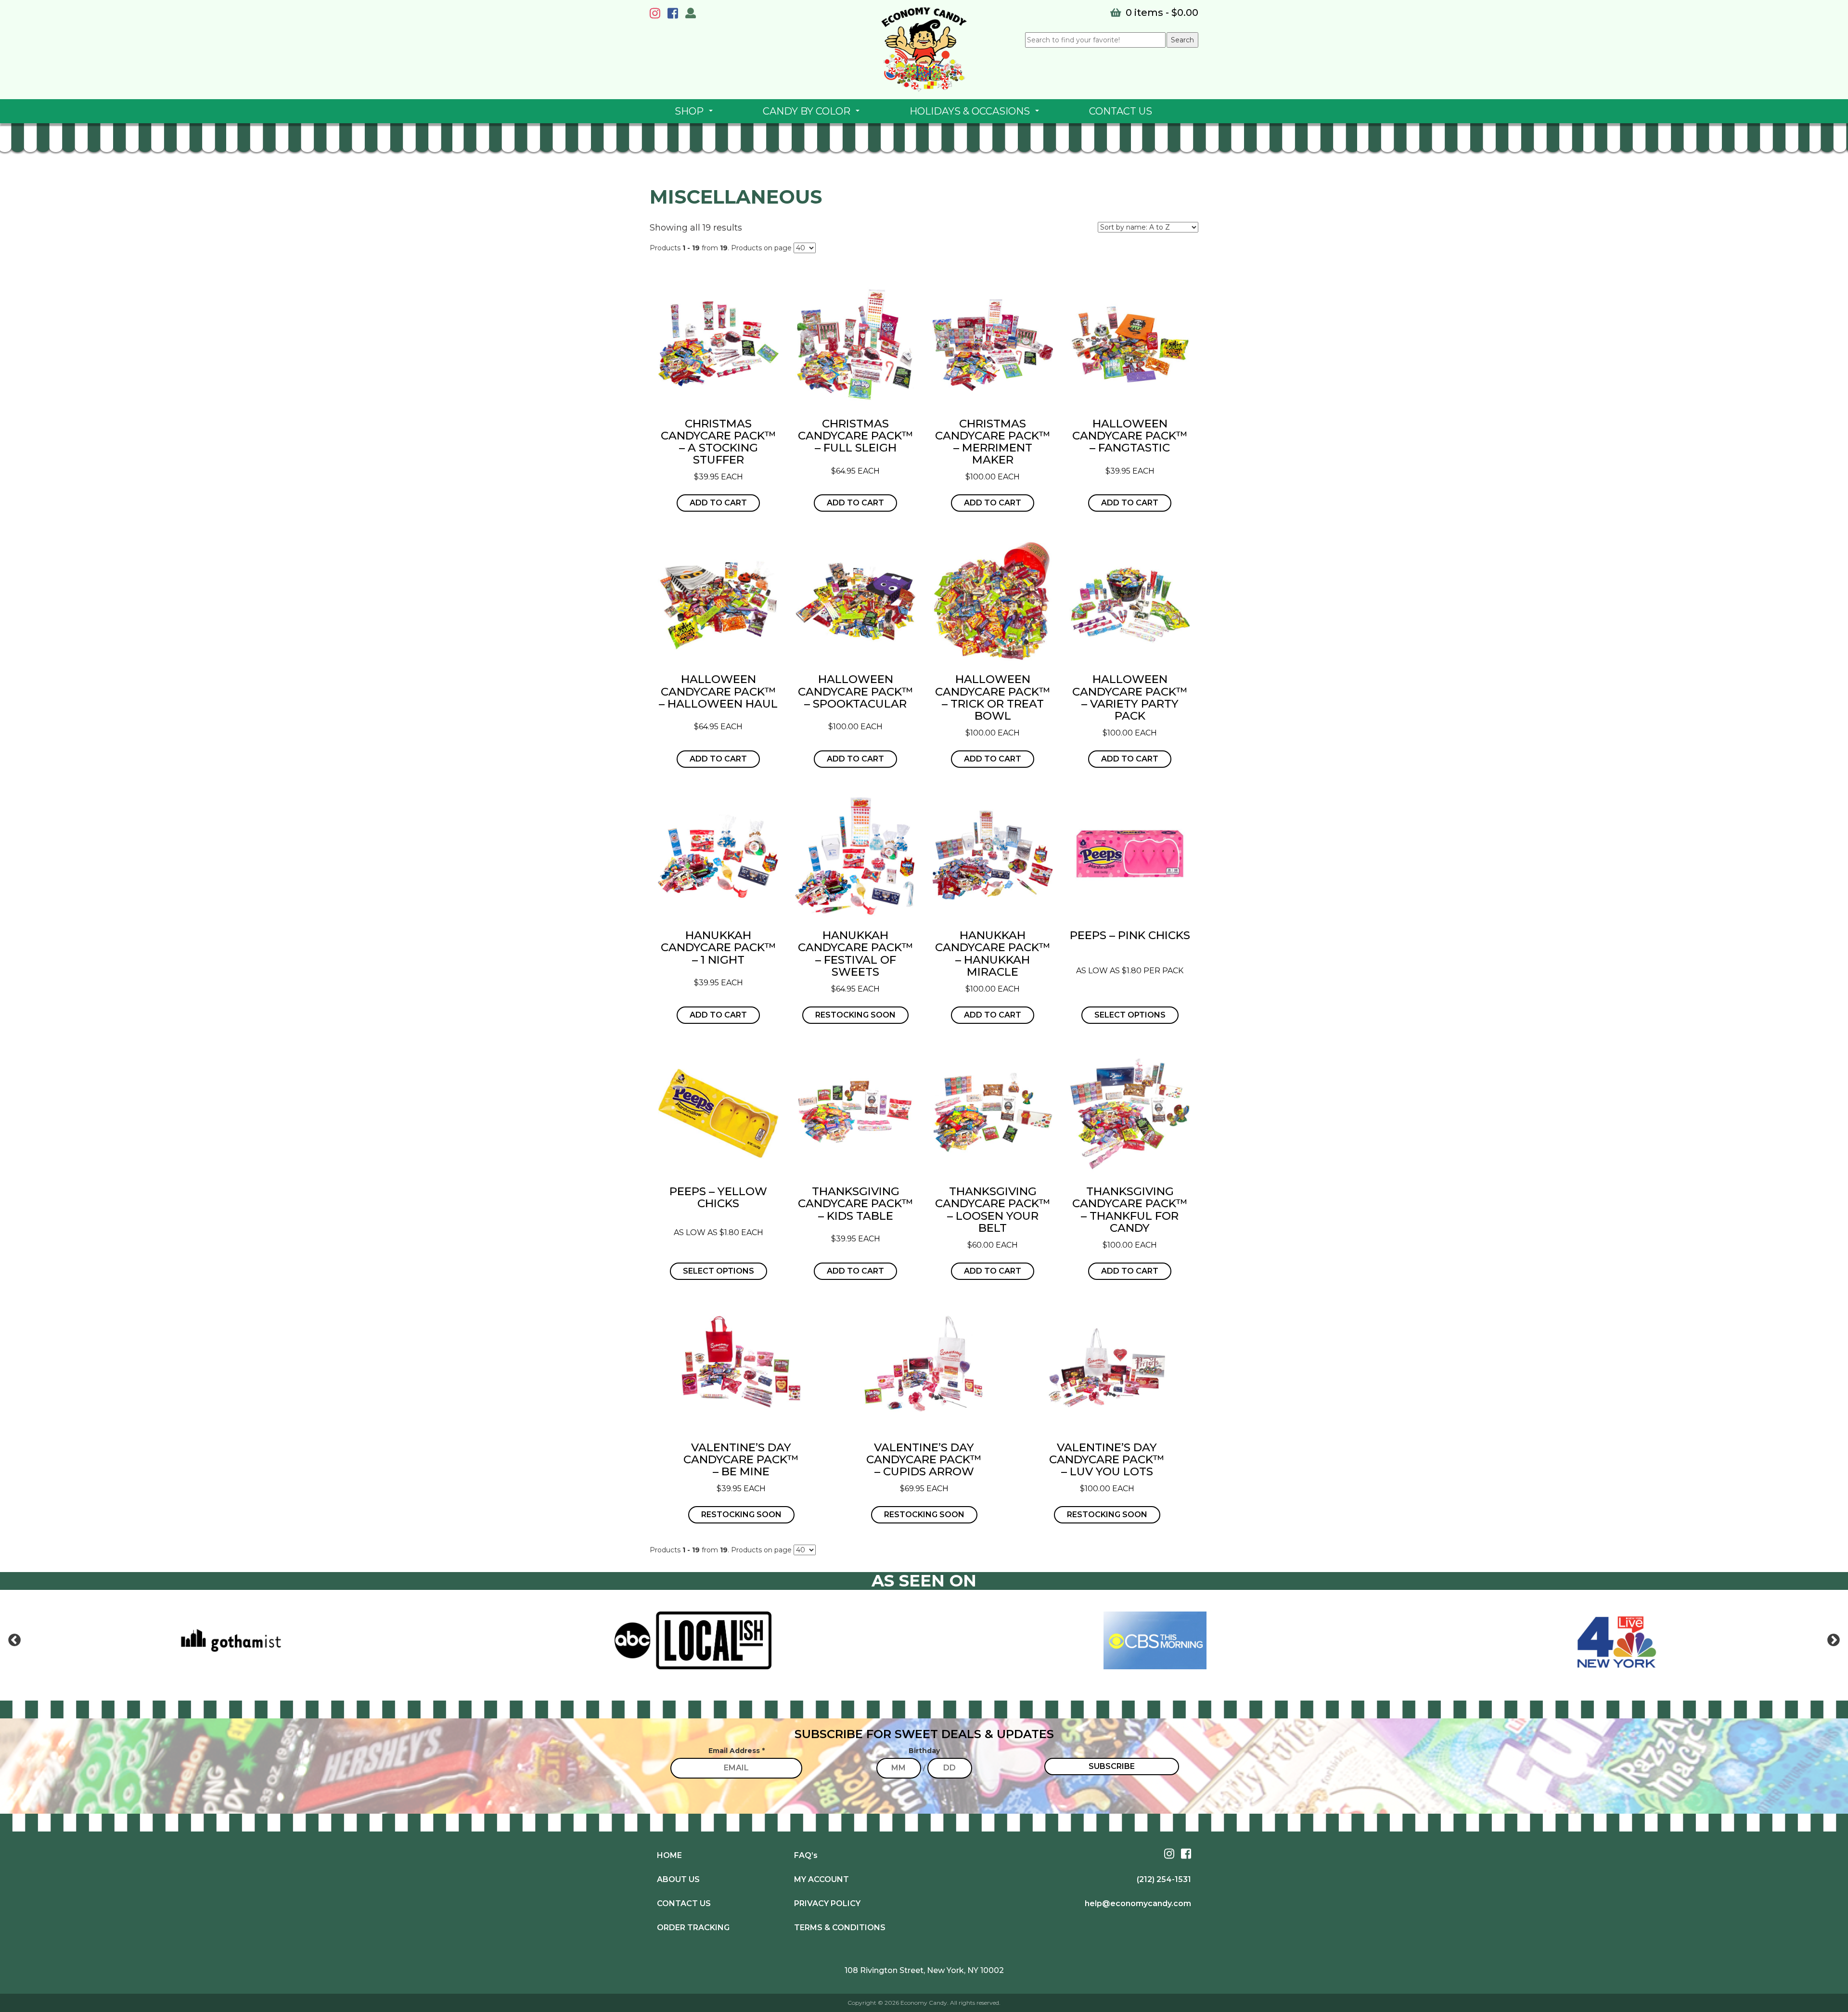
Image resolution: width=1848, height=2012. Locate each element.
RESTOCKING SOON (855, 1015)
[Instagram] (657, 15)
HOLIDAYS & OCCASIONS (976, 114)
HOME (669, 1855)
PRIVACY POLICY (827, 1903)
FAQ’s (806, 1855)
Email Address (737, 1751)
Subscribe (1112, 1766)
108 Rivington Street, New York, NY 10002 (924, 1970)
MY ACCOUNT (821, 1879)
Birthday (924, 1751)
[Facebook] (675, 15)
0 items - (1161, 13)
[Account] (691, 14)
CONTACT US (1121, 111)
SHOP (696, 114)
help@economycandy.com (1138, 1903)
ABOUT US (678, 1879)
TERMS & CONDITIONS (840, 1928)
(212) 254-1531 (1164, 1879)
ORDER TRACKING (693, 1928)
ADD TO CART (718, 503)
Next (1834, 1640)
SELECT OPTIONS (1130, 1015)
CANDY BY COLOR (813, 114)
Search (1182, 40)
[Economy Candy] (924, 50)
